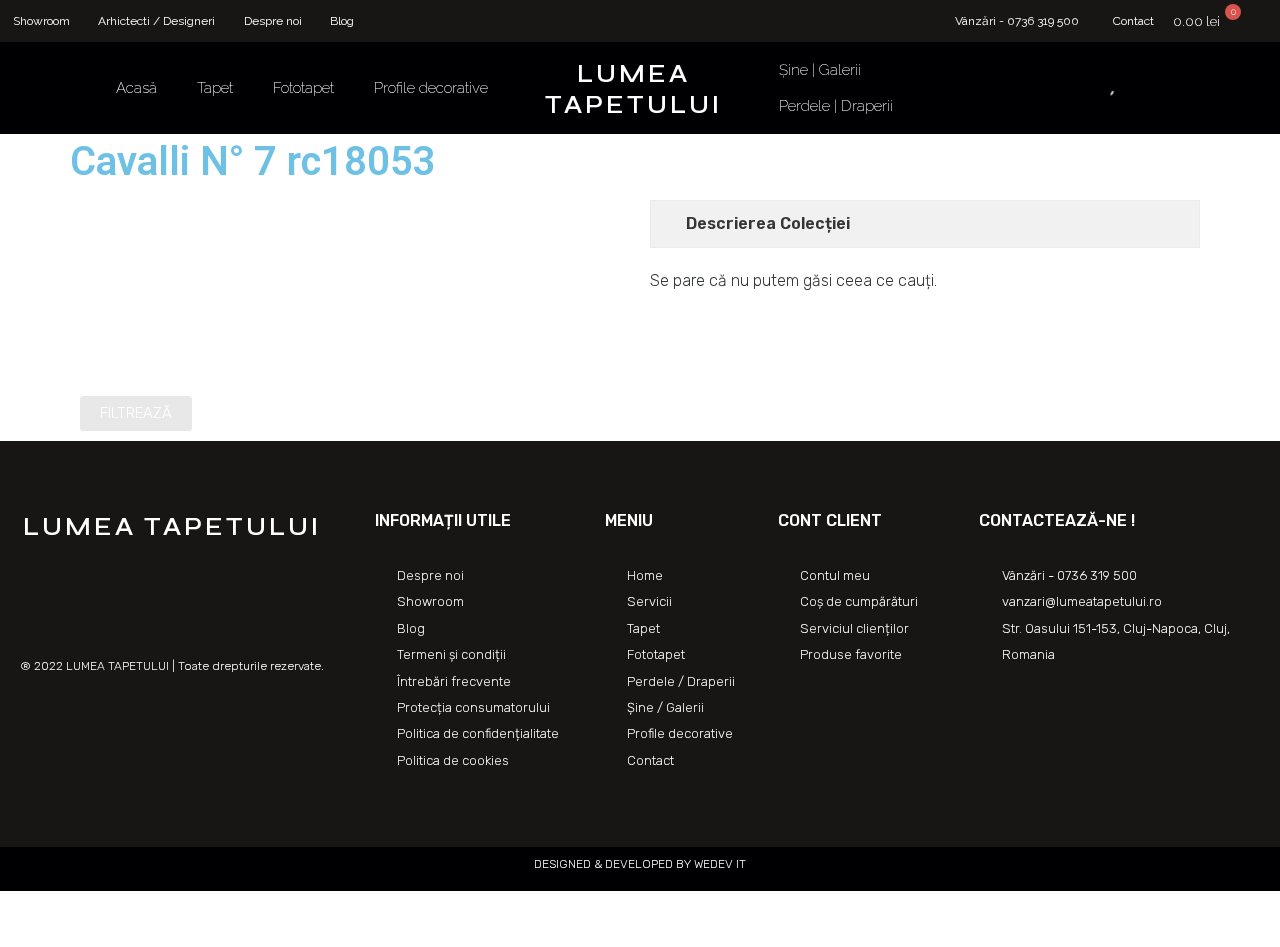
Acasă (136, 88)
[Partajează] (64, 909)
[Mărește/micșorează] (152, 909)
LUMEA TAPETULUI (633, 89)
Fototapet (303, 88)
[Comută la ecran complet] (108, 909)
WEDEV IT (718, 864)
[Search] (1087, 88)
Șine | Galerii (820, 70)
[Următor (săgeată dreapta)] (64, 937)
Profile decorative (431, 88)
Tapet (215, 88)
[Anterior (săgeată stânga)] (20, 937)
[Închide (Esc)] (20, 909)
